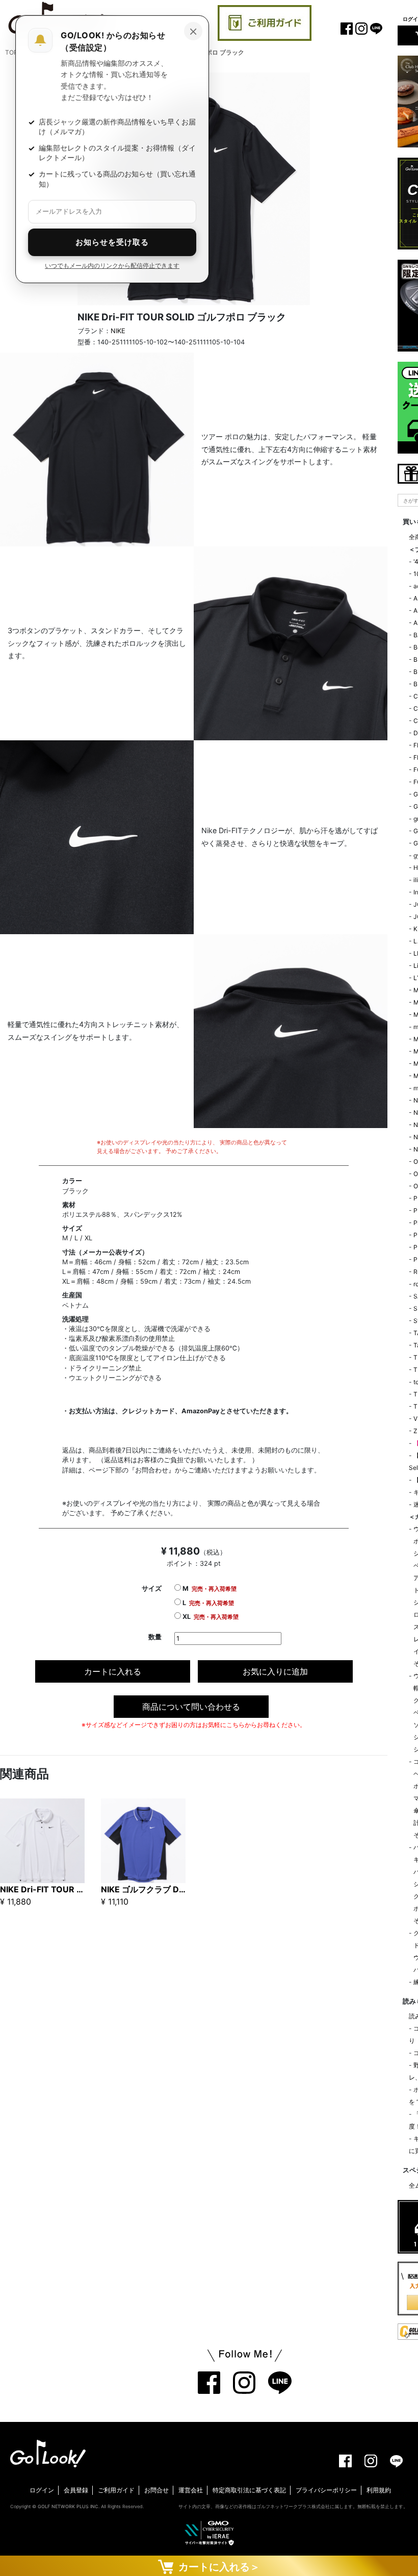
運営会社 (191, 2490)
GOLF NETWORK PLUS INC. (69, 2506)
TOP (11, 52)
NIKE (118, 331)
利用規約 (379, 2490)
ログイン (42, 2490)
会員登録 (76, 2490)
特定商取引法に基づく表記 (249, 2490)
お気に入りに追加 (275, 1671)
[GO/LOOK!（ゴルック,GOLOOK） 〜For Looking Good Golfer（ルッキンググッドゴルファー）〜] (48, 2453)
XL (210, 1617)
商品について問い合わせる (191, 1707)
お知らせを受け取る (112, 242)
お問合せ (156, 2490)
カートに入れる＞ (217, 2567)
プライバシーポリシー (326, 2490)
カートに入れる (113, 1671)
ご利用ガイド (116, 2490)
